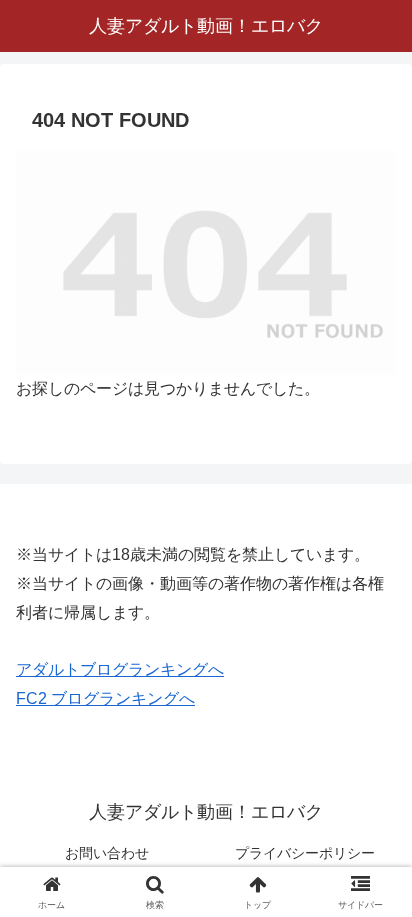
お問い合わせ (107, 853)
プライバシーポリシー (305, 853)
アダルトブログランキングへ (120, 669)
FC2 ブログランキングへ (105, 698)
